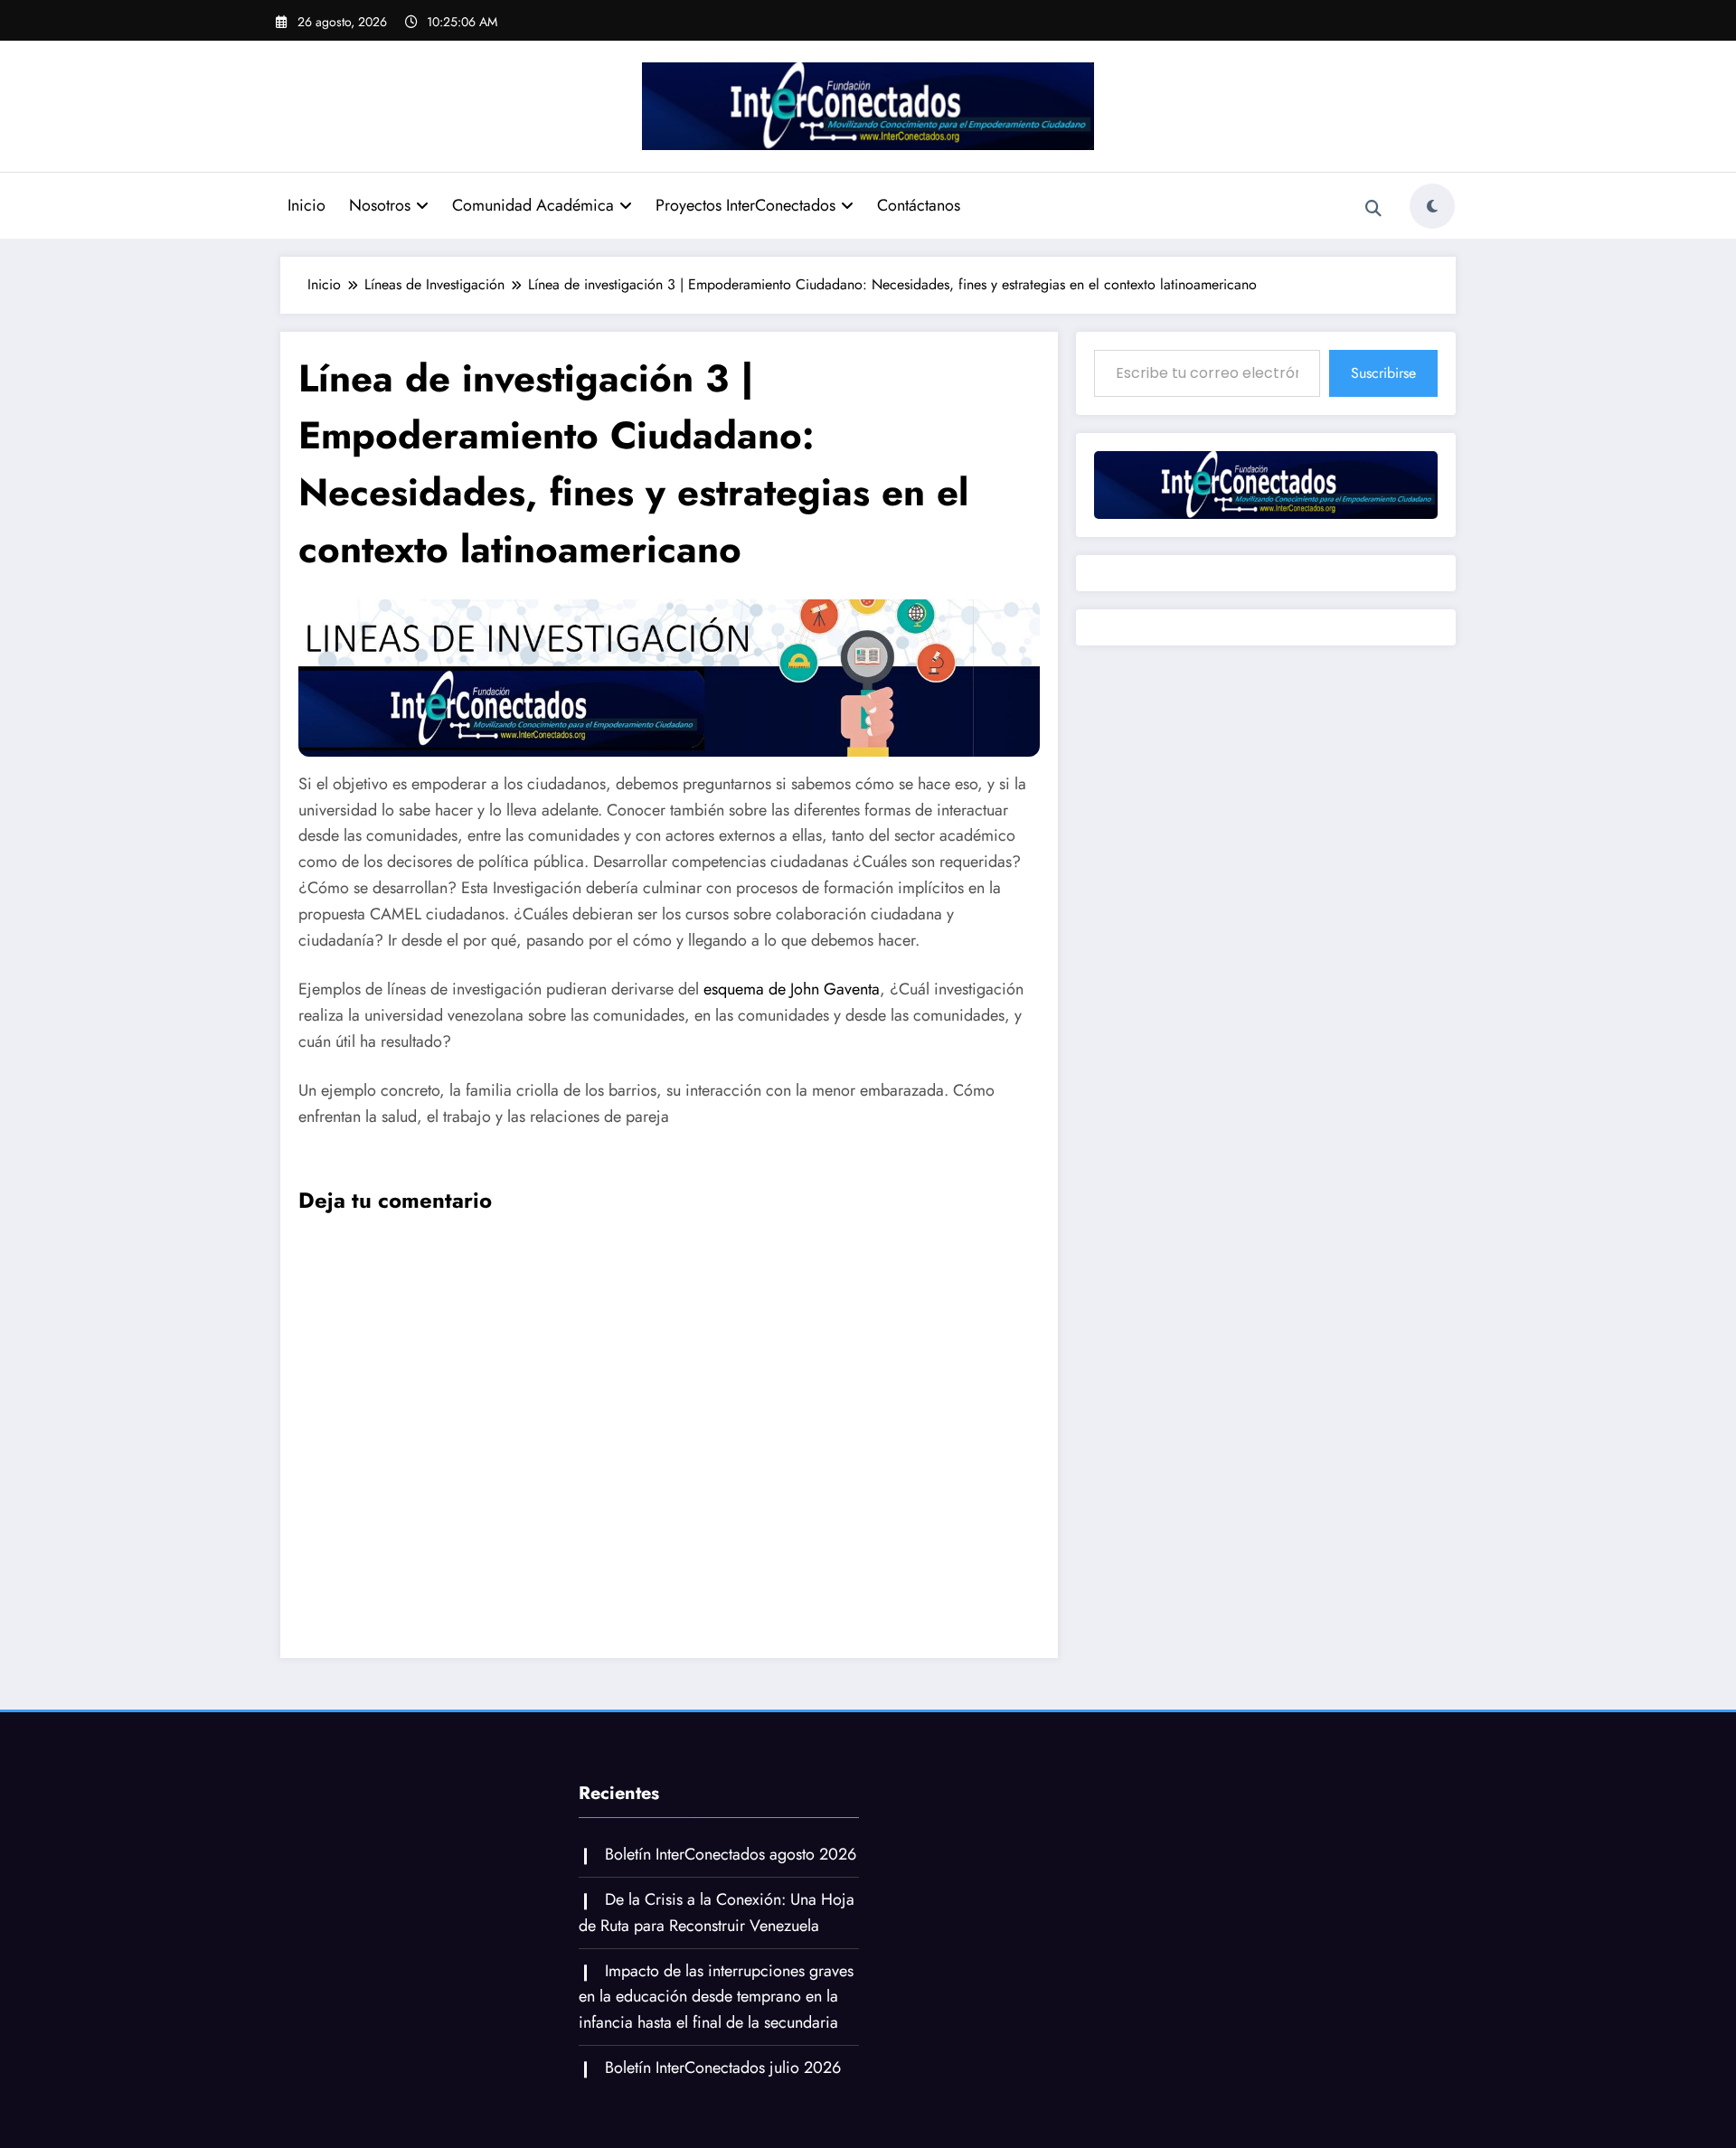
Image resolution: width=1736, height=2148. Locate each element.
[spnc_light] (1432, 206)
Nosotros (380, 205)
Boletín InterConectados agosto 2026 (731, 1854)
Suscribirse (1383, 373)
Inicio (307, 205)
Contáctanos (919, 205)
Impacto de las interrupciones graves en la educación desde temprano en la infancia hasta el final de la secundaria (716, 1997)
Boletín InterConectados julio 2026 (723, 2068)
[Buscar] (1373, 209)
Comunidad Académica (533, 205)
